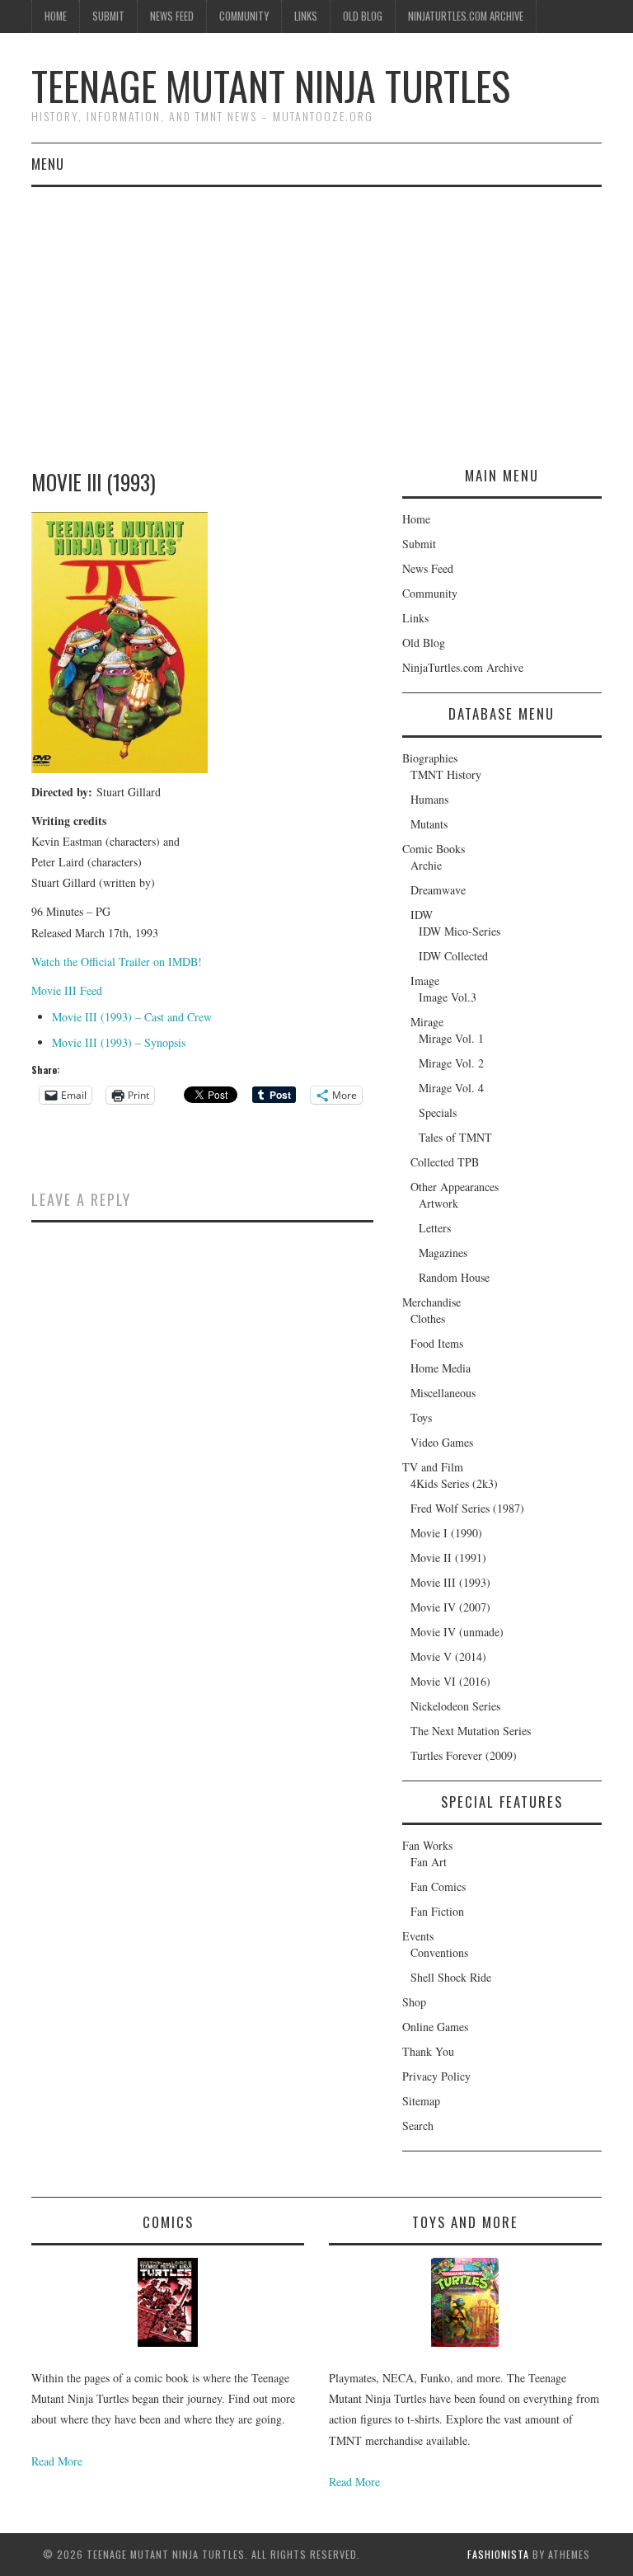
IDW (422, 915)
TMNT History (446, 774)
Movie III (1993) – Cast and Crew (132, 1017)
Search (418, 2126)
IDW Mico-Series (460, 931)
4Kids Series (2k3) (454, 1483)
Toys (421, 1417)
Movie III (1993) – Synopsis (119, 1042)
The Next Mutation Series (471, 1731)
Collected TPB (445, 1162)
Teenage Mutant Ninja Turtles (271, 85)
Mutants (429, 824)
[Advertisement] (316, 311)
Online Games (435, 2027)
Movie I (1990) (446, 1533)
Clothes (428, 1318)
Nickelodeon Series (455, 1706)
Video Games (442, 1442)
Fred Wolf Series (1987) (467, 1508)
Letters (435, 1228)
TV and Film (433, 1467)
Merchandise (431, 1302)
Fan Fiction (437, 1911)
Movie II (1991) (448, 1558)
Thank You (428, 2051)
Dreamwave (438, 890)
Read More (57, 2461)
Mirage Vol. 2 (451, 1063)
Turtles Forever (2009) (464, 1755)
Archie (426, 865)
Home (56, 16)
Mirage (427, 1022)
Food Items (437, 1343)
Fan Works (427, 1845)
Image (425, 981)
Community (244, 16)
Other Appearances (455, 1187)
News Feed (172, 16)
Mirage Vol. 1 (451, 1038)
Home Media (441, 1368)
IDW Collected (453, 956)
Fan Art (429, 1862)
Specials (438, 1112)
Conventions (439, 1952)
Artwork (438, 1203)
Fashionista (498, 2554)
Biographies (430, 758)
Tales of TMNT (455, 1137)
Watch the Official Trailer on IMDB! (117, 962)
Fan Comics (438, 1886)
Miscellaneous (443, 1393)
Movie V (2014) (448, 1656)
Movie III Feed (67, 990)
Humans (429, 799)
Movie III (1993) (450, 1582)
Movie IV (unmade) (457, 1632)
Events (418, 1936)
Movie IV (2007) (450, 1607)
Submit (108, 16)
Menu (48, 164)
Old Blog (363, 16)
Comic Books (434, 849)
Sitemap (421, 2101)
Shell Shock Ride (451, 1977)
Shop (414, 2002)
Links (306, 16)
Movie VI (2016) (450, 1681)
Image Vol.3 (448, 997)
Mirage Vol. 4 (451, 1088)
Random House (454, 1277)
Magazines (443, 1253)
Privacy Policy (436, 2076)
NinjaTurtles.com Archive (466, 16)
